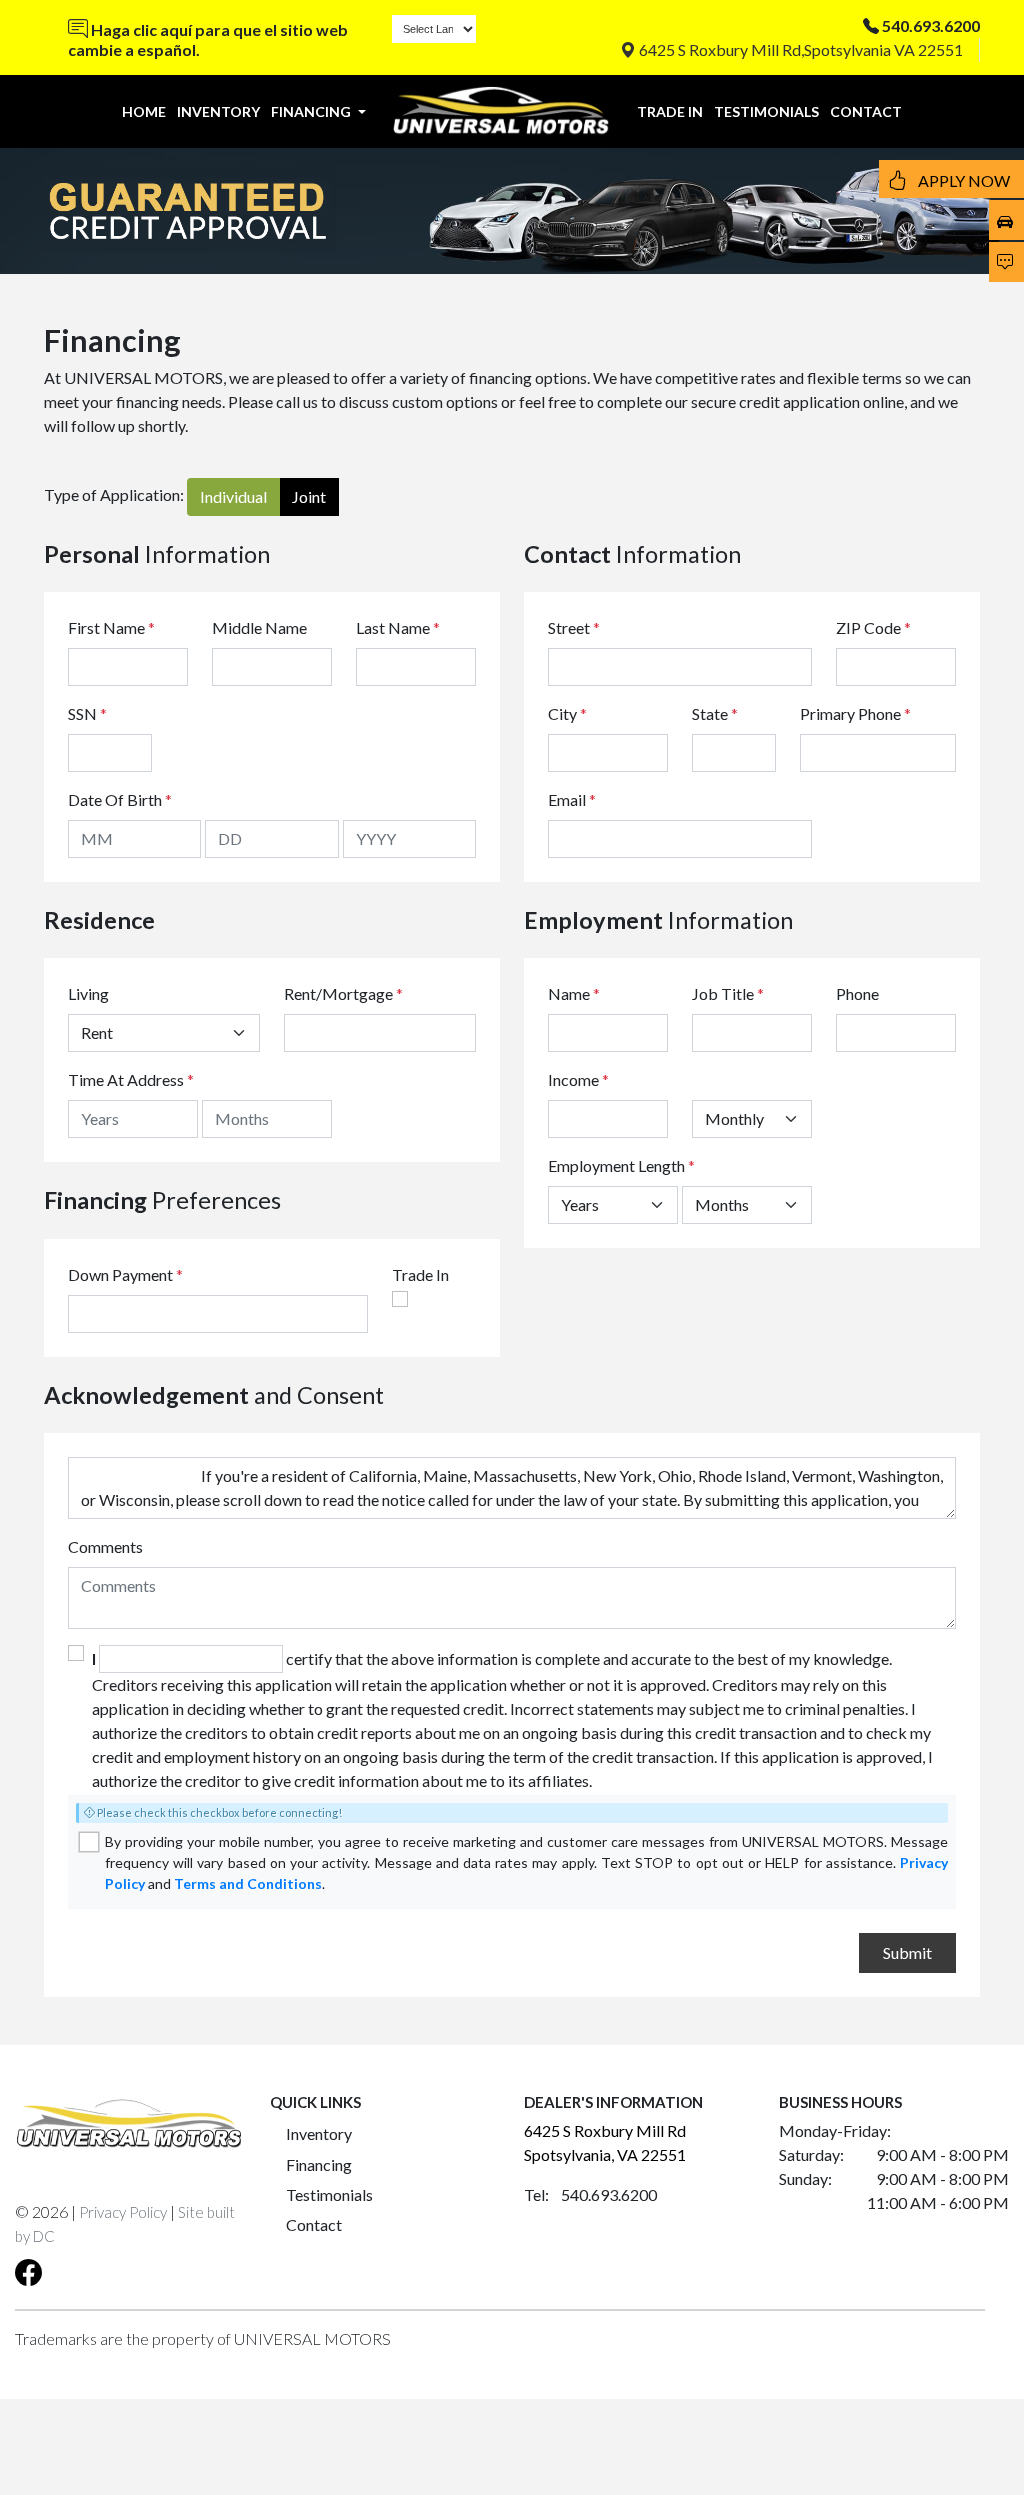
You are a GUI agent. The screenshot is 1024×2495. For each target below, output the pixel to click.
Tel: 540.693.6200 (590, 2194)
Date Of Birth (120, 799)
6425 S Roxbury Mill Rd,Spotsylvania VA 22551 (799, 49)
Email (572, 799)
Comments (105, 1546)
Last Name (398, 627)
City (567, 713)
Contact (314, 2224)
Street (574, 627)
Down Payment (120, 1274)
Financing (319, 2164)
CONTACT (866, 111)
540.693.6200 (931, 25)
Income (573, 1079)
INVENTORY (218, 111)
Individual (233, 496)
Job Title (728, 993)
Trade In (420, 1274)
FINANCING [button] (312, 111)
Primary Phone (855, 713)
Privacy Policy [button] (123, 2212)
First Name (111, 627)
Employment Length (621, 1165)
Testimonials (329, 2194)
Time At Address (126, 1079)
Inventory (319, 2133)
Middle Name (259, 627)
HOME (144, 111)
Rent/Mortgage (338, 993)
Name (574, 993)
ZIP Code (873, 627)
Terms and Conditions (248, 1883)
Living (88, 993)
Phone (857, 993)
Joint (309, 496)
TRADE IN (670, 111)
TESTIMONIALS (766, 111)
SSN (87, 713)
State (715, 713)
